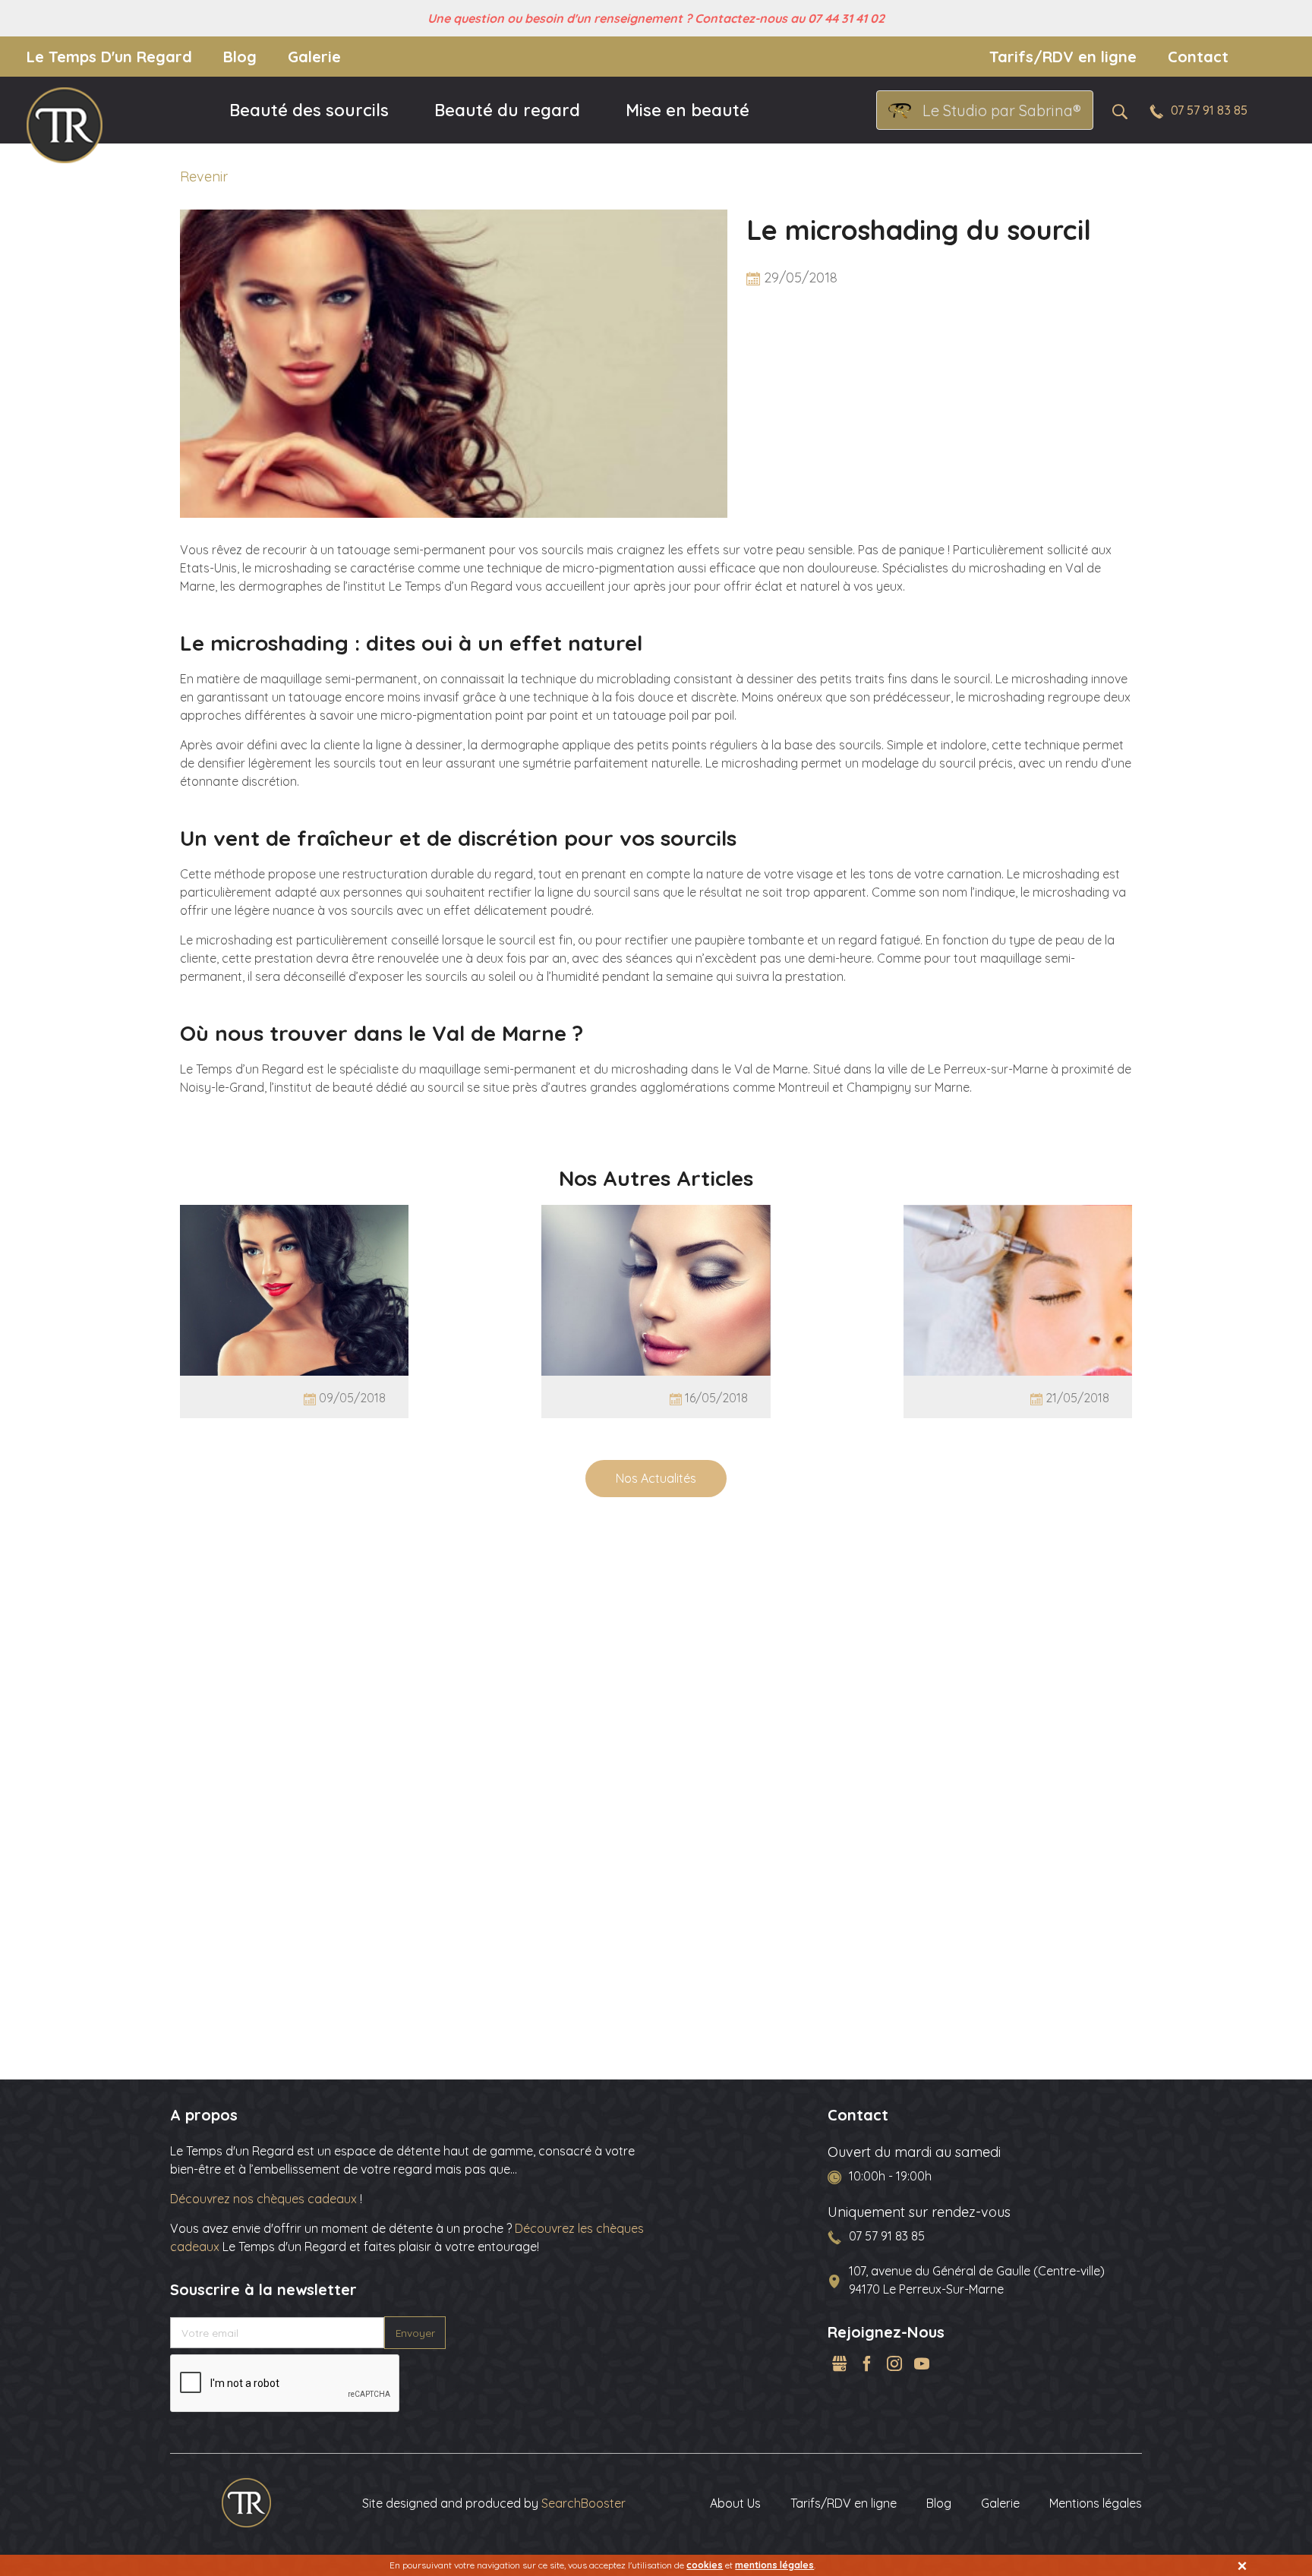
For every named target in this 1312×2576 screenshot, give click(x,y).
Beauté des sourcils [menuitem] (309, 110)
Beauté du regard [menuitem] (507, 110)
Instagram (894, 2363)
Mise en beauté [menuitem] (688, 110)
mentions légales (774, 2565)
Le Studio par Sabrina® (1002, 110)
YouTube (922, 2363)
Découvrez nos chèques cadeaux (265, 2199)
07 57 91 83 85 (1209, 110)
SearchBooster (583, 2503)
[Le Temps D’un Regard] (246, 2502)
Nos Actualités (656, 1478)
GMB (840, 2363)
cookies (705, 2565)
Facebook (867, 2363)
